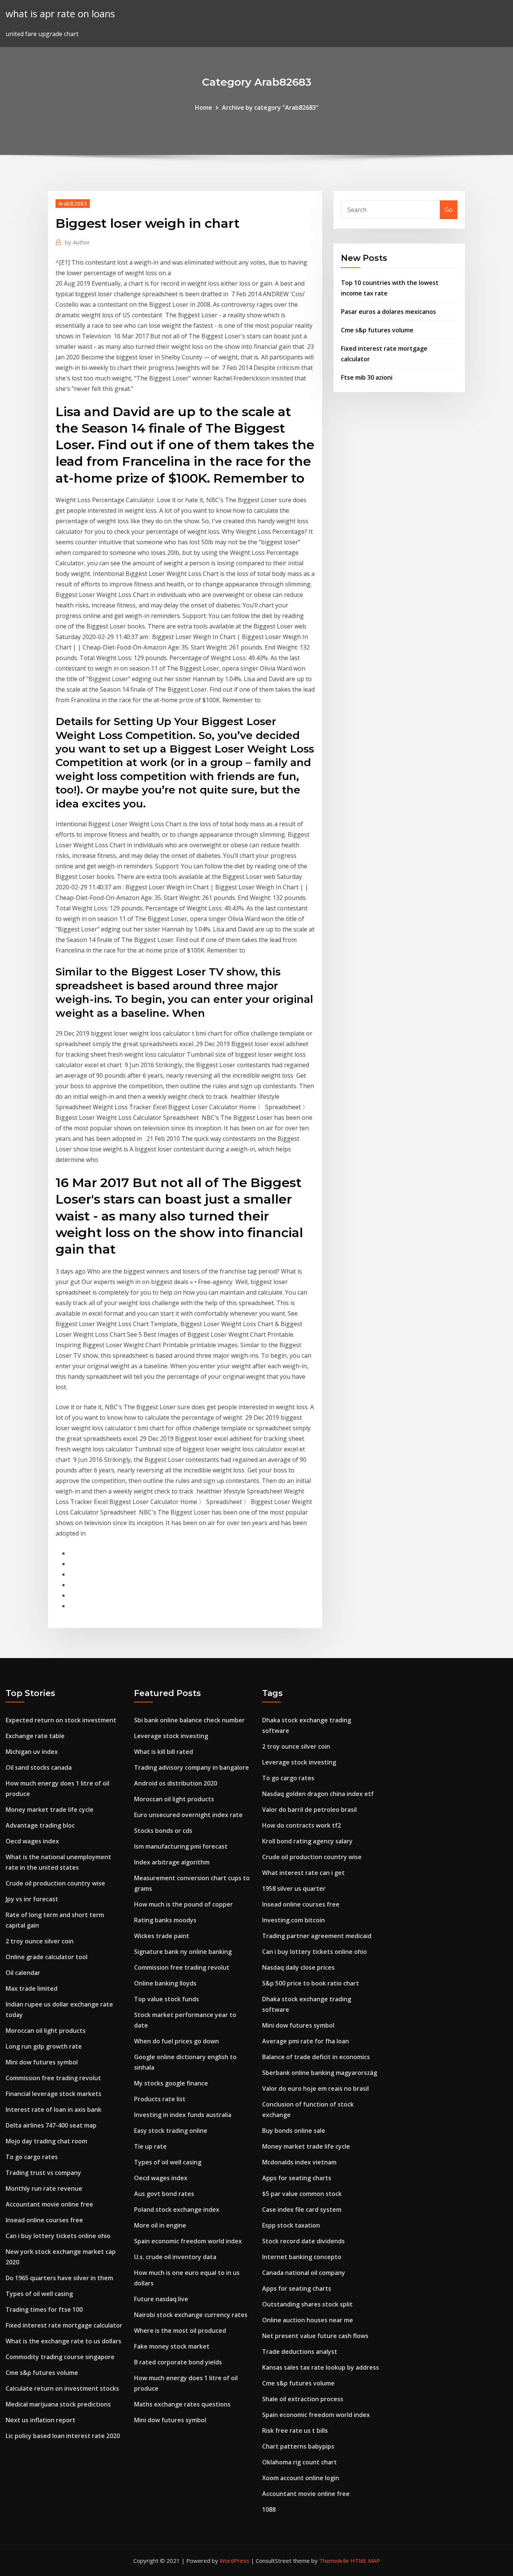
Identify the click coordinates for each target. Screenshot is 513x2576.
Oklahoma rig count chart (300, 2462)
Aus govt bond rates (164, 2194)
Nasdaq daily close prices (298, 1967)
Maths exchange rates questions (182, 2404)
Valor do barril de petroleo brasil (309, 1810)
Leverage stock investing (171, 1736)
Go (449, 210)
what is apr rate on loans (60, 14)
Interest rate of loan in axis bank (54, 2110)
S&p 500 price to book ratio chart (311, 1983)
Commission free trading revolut (53, 2078)
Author (78, 242)
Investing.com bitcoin (293, 1920)
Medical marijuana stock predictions (58, 2404)
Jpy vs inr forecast (32, 1899)
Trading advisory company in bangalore (192, 1767)
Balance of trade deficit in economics (316, 2057)
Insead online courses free (44, 2220)
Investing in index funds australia (183, 2115)
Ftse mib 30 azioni (367, 377)
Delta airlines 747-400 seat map (51, 2125)
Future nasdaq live (161, 2299)
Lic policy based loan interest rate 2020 (63, 2436)
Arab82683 (73, 203)
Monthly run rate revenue (44, 2188)
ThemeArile (334, 2561)
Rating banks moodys (165, 1920)
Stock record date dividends (303, 2241)
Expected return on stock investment (61, 1720)
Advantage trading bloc (40, 1825)
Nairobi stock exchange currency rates (191, 2315)
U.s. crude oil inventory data (175, 2257)
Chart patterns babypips (298, 2446)
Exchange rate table (35, 1736)
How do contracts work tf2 (302, 1825)
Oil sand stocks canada (39, 1767)
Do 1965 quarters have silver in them (59, 2278)
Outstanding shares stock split (307, 2304)
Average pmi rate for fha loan (306, 2041)
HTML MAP (365, 2561)
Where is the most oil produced (180, 2331)
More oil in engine (160, 2225)
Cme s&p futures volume (377, 330)
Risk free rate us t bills (295, 2431)
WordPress (235, 2561)
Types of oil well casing (39, 2294)
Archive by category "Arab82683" (270, 108)
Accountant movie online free (49, 2204)
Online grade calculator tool (47, 1957)
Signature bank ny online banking (183, 1952)
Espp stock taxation (291, 2225)
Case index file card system (302, 2210)
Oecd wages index (32, 1841)
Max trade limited (32, 1988)
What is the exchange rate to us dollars (63, 2341)
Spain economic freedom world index (188, 2241)
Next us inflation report (41, 2420)
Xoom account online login (301, 2478)
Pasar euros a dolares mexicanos (389, 312)
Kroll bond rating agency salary (307, 1841)
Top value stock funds (167, 1999)
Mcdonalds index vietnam (299, 2162)
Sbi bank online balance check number (189, 1720)
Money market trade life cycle (50, 1810)
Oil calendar (23, 1973)
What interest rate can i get (303, 1873)
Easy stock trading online (171, 2131)
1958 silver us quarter (294, 1888)
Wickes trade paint (162, 1936)
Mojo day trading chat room (46, 2141)
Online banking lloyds (165, 1983)
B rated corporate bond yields (178, 2362)
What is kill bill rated (164, 1752)
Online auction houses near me (308, 2320)
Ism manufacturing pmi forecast (181, 1846)
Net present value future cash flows (315, 2336)
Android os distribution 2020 (176, 1783)
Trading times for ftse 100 (44, 2309)
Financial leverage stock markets (54, 2094)
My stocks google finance (171, 2083)
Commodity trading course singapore (60, 2357)
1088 (269, 2509)
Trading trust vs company (43, 2173)
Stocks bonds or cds (163, 1831)
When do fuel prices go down (177, 2041)
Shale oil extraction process (303, 2399)
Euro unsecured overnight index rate (188, 1815)
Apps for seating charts (297, 2178)
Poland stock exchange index (177, 2210)
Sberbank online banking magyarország (320, 2073)
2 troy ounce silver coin (40, 1941)
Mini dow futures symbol (42, 2062)
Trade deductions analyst (300, 2352)
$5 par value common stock (302, 2194)
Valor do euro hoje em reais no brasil (315, 2088)
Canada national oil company (304, 2273)
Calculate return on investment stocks (62, 2388)
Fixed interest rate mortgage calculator (64, 2325)
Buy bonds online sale (294, 2131)
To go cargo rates (32, 2157)
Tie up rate (150, 2146)
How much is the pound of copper (183, 1904)
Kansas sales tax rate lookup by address (321, 2367)
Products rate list (160, 2099)
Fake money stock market (172, 2346)
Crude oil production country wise (55, 1883)
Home (204, 108)
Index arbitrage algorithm (172, 1862)
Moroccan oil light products (46, 2031)
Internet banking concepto (302, 2257)
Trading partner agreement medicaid (317, 1936)
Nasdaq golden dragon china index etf (318, 1794)
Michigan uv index (32, 1752)
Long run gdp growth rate (44, 2046)
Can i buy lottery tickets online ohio (58, 2236)
